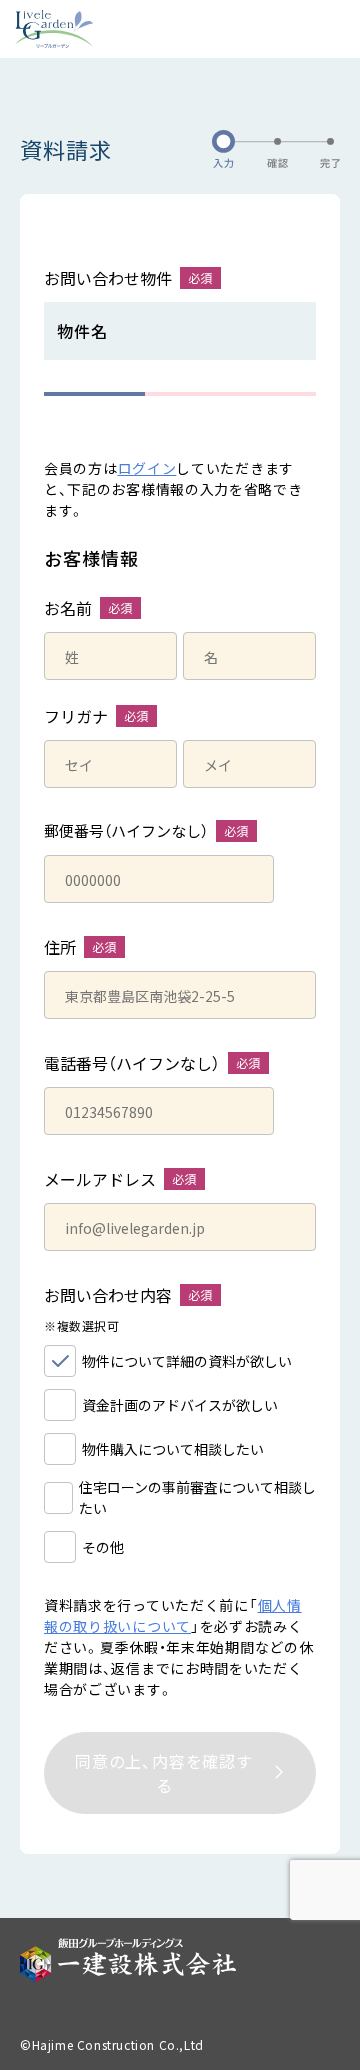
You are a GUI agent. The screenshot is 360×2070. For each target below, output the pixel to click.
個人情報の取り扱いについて (173, 1615)
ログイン (147, 468)
